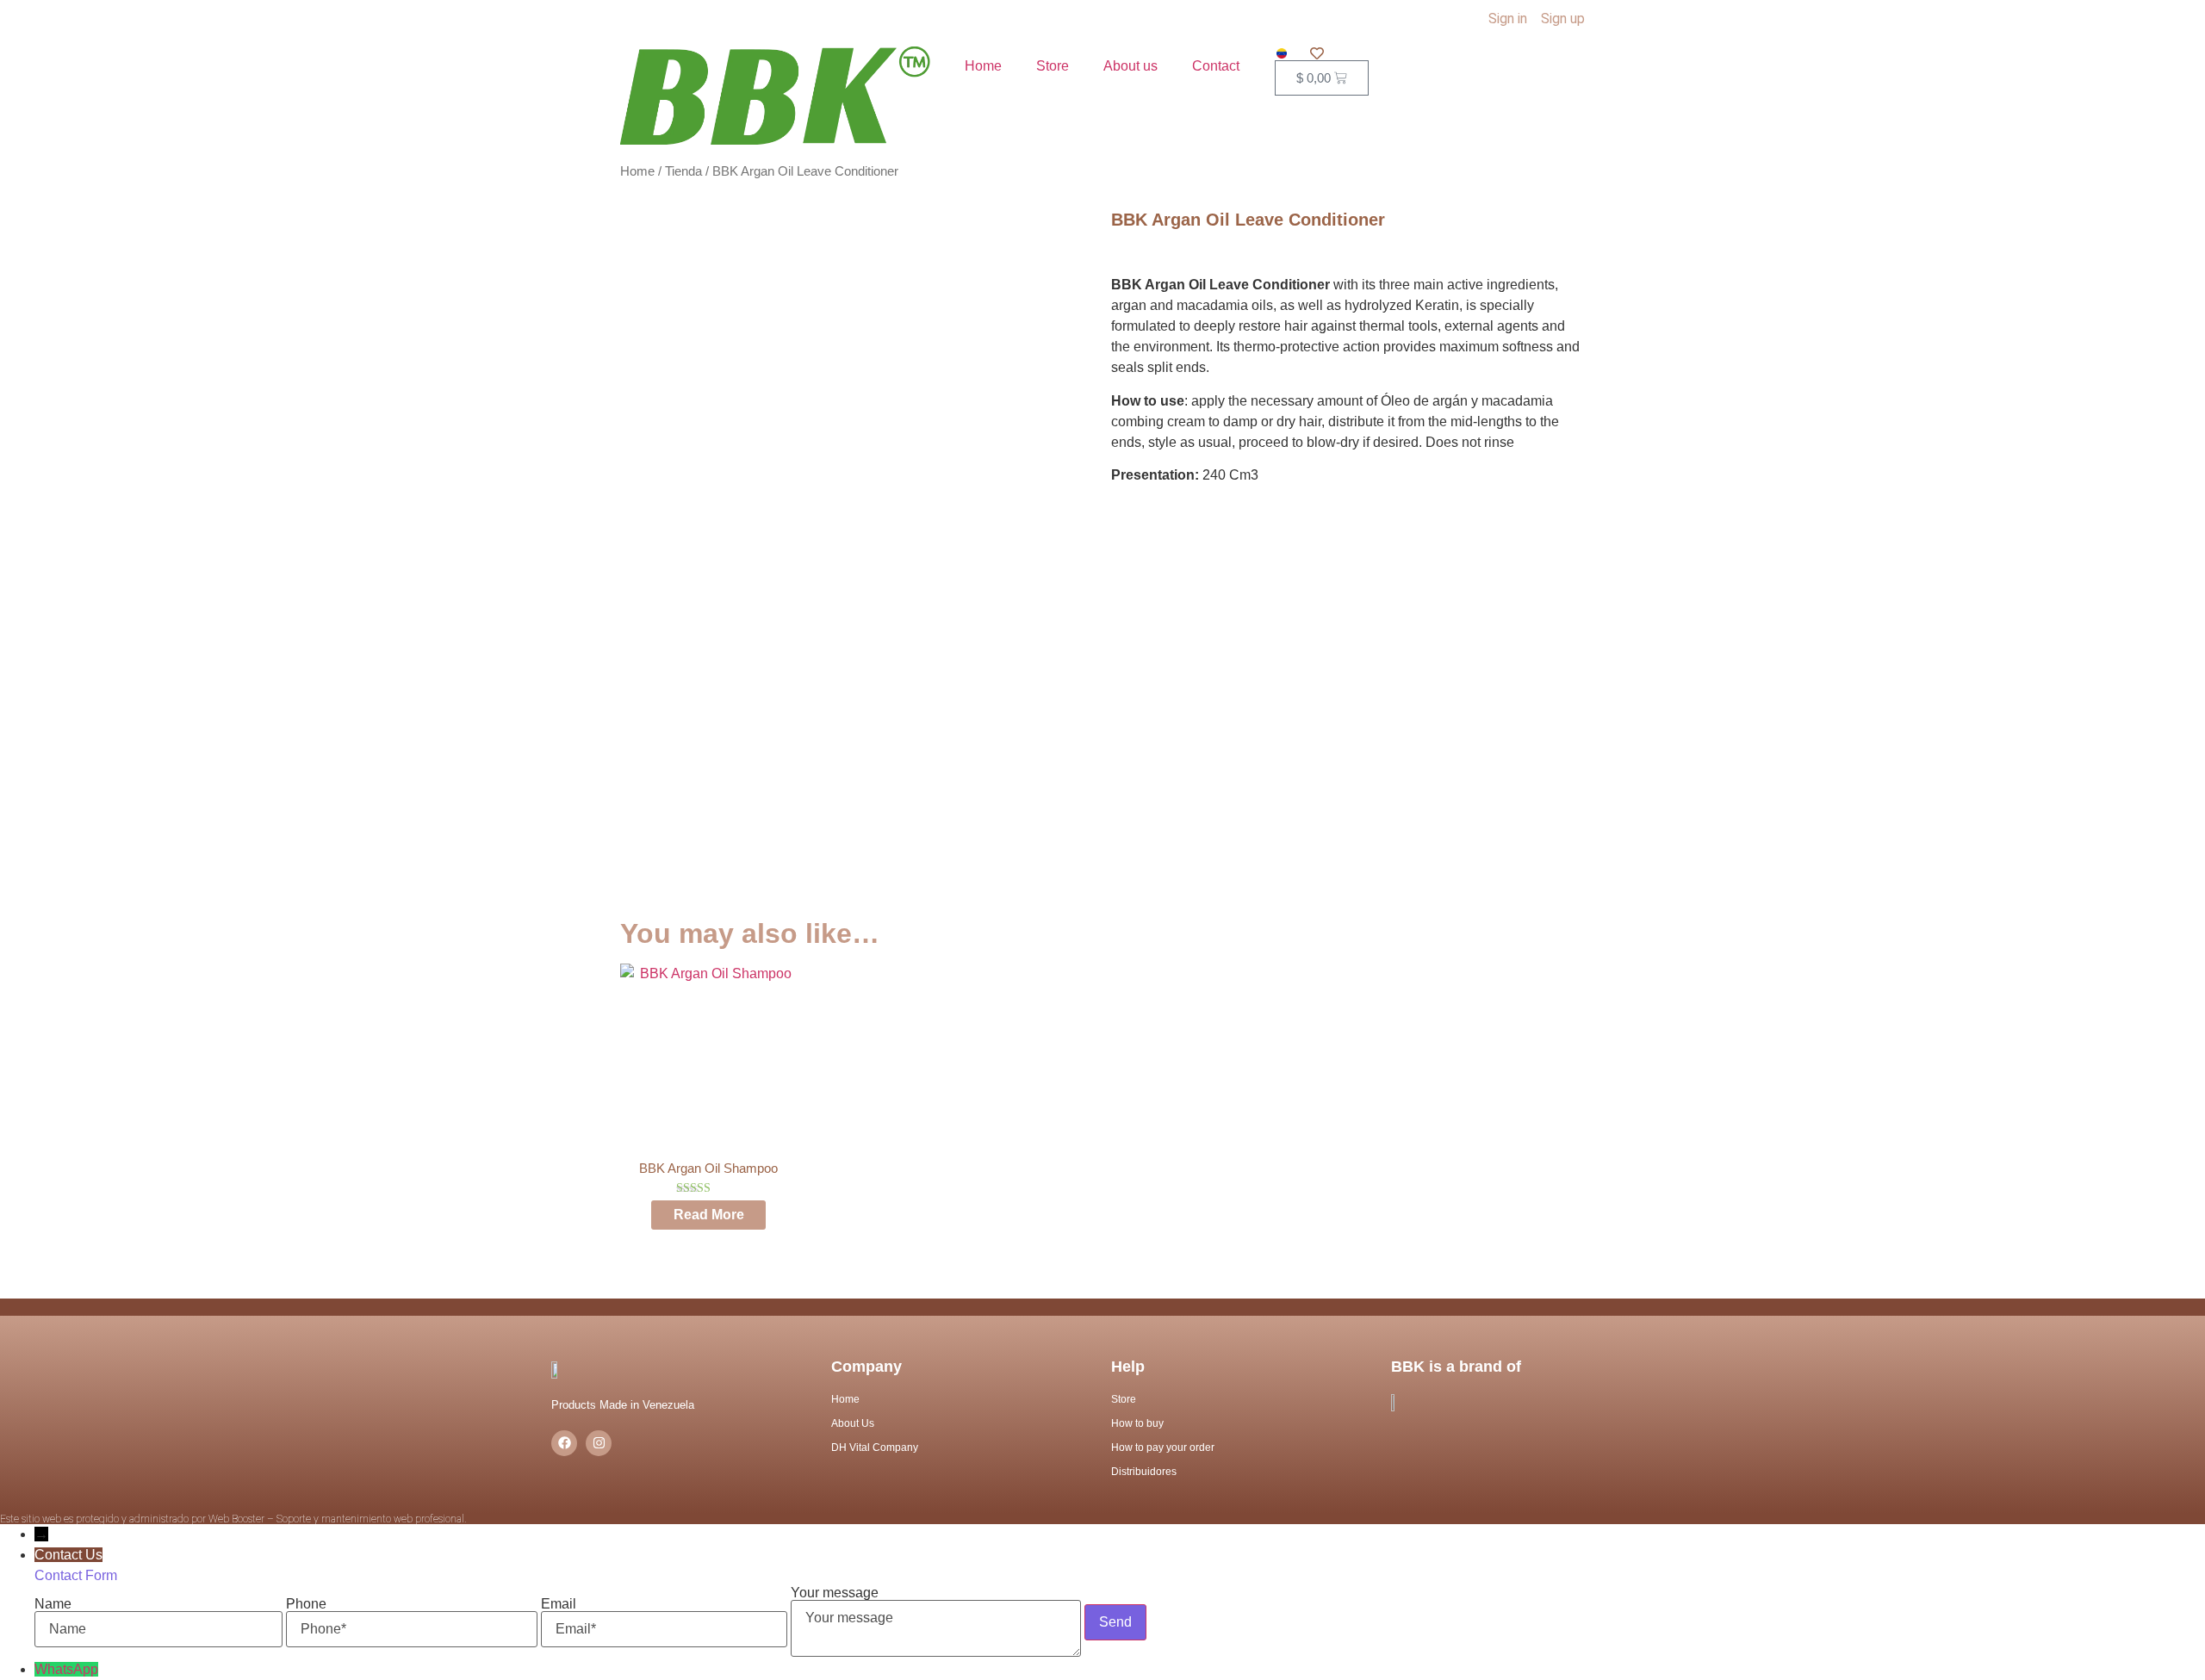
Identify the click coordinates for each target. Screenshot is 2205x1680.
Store (1053, 66)
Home (983, 66)
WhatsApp (66, 1669)
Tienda (683, 171)
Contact (1216, 66)
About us (1130, 66)
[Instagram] (599, 1443)
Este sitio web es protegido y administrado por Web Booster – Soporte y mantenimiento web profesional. (233, 1519)
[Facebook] (564, 1443)
